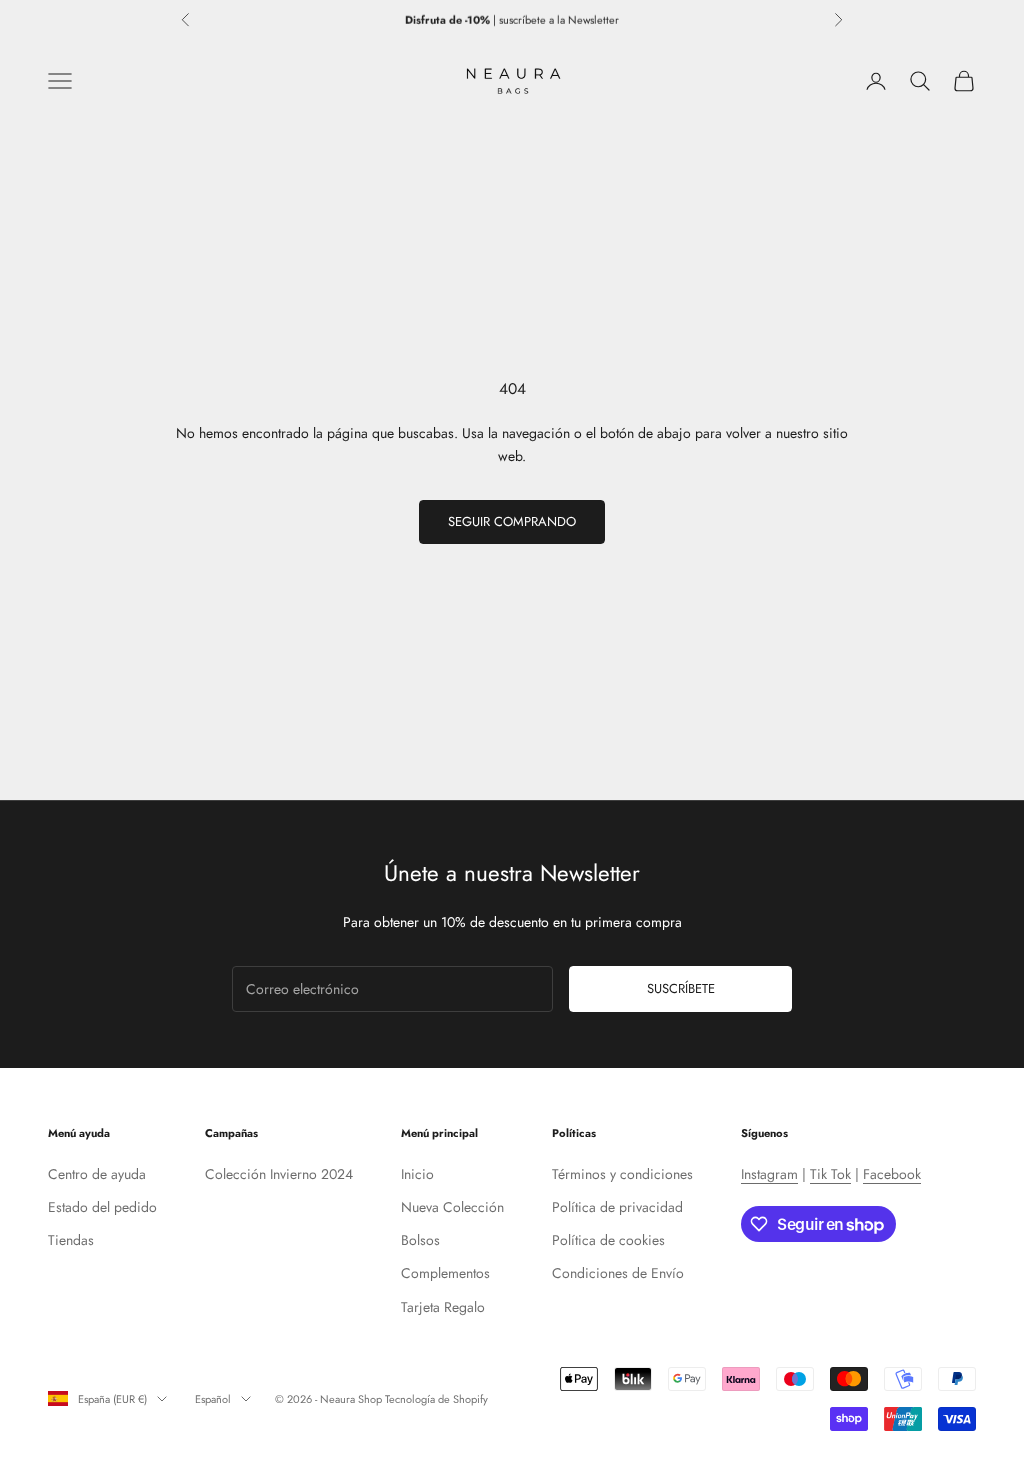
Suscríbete (681, 988)
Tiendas (71, 1240)
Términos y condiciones (622, 1174)
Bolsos (420, 1240)
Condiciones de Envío (618, 1273)
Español (213, 1399)
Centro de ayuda (97, 1174)
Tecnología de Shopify (436, 1399)
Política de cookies (608, 1240)
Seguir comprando (512, 521)
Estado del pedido (102, 1207)
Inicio (417, 1174)
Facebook (892, 1174)
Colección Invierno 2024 (279, 1174)
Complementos (445, 1273)
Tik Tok (830, 1174)
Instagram (769, 1174)
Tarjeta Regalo (443, 1307)
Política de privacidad (617, 1207)
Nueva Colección (452, 1207)
